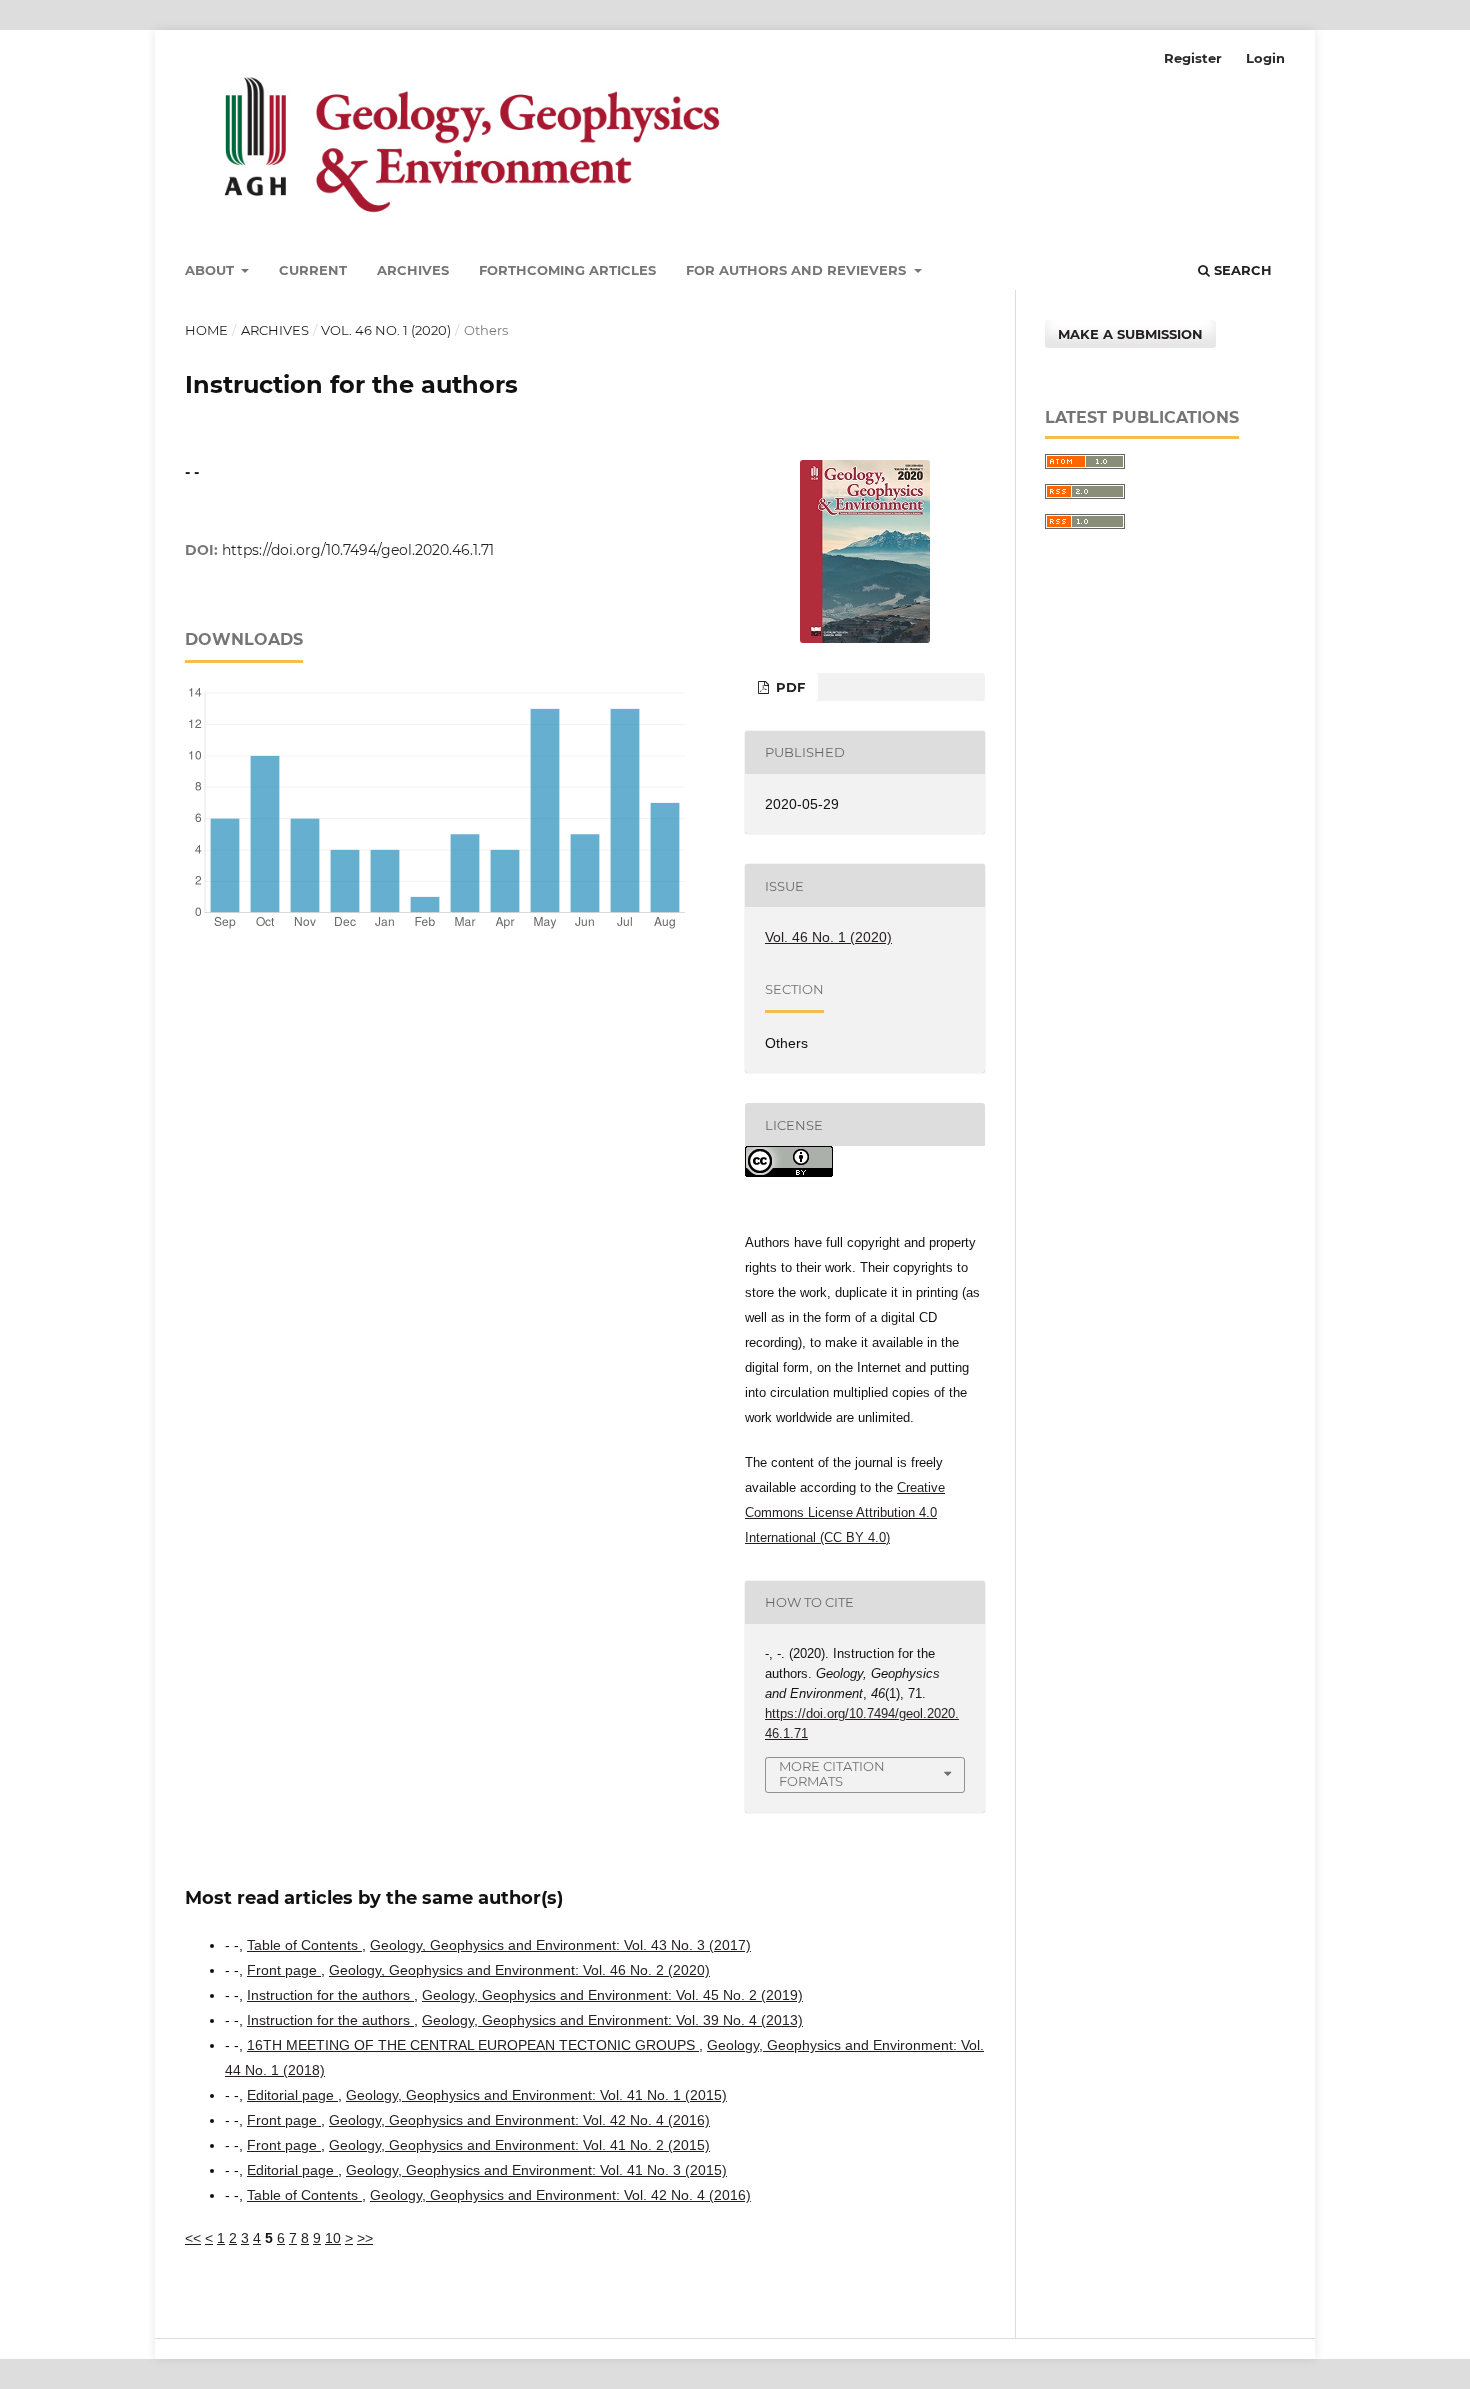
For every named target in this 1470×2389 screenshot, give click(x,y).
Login (1265, 58)
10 (333, 2238)
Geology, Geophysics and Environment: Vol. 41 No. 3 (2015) (536, 2170)
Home (206, 330)
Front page (284, 1970)
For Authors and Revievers (798, 270)
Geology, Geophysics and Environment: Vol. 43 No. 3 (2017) (560, 1945)
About (211, 270)
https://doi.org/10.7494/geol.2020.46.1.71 (358, 550)
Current (313, 270)
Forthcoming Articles (567, 270)
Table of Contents (304, 1945)
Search (1241, 270)
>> (365, 2238)
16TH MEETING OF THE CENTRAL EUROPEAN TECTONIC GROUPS (473, 2045)
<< (193, 2238)
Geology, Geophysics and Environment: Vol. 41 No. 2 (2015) (519, 2145)
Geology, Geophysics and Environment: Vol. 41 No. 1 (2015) (536, 2095)
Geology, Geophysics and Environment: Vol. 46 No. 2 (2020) (519, 1970)
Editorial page (292, 2095)
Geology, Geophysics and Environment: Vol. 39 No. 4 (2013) (612, 2020)
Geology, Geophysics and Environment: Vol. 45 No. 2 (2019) (612, 1995)
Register (1193, 58)
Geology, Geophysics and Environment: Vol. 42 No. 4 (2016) (519, 2120)
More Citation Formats (832, 1773)
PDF (788, 687)
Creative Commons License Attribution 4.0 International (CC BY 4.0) (845, 1512)
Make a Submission (1130, 334)
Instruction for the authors (330, 1995)
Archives (413, 270)
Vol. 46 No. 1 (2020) (386, 330)
